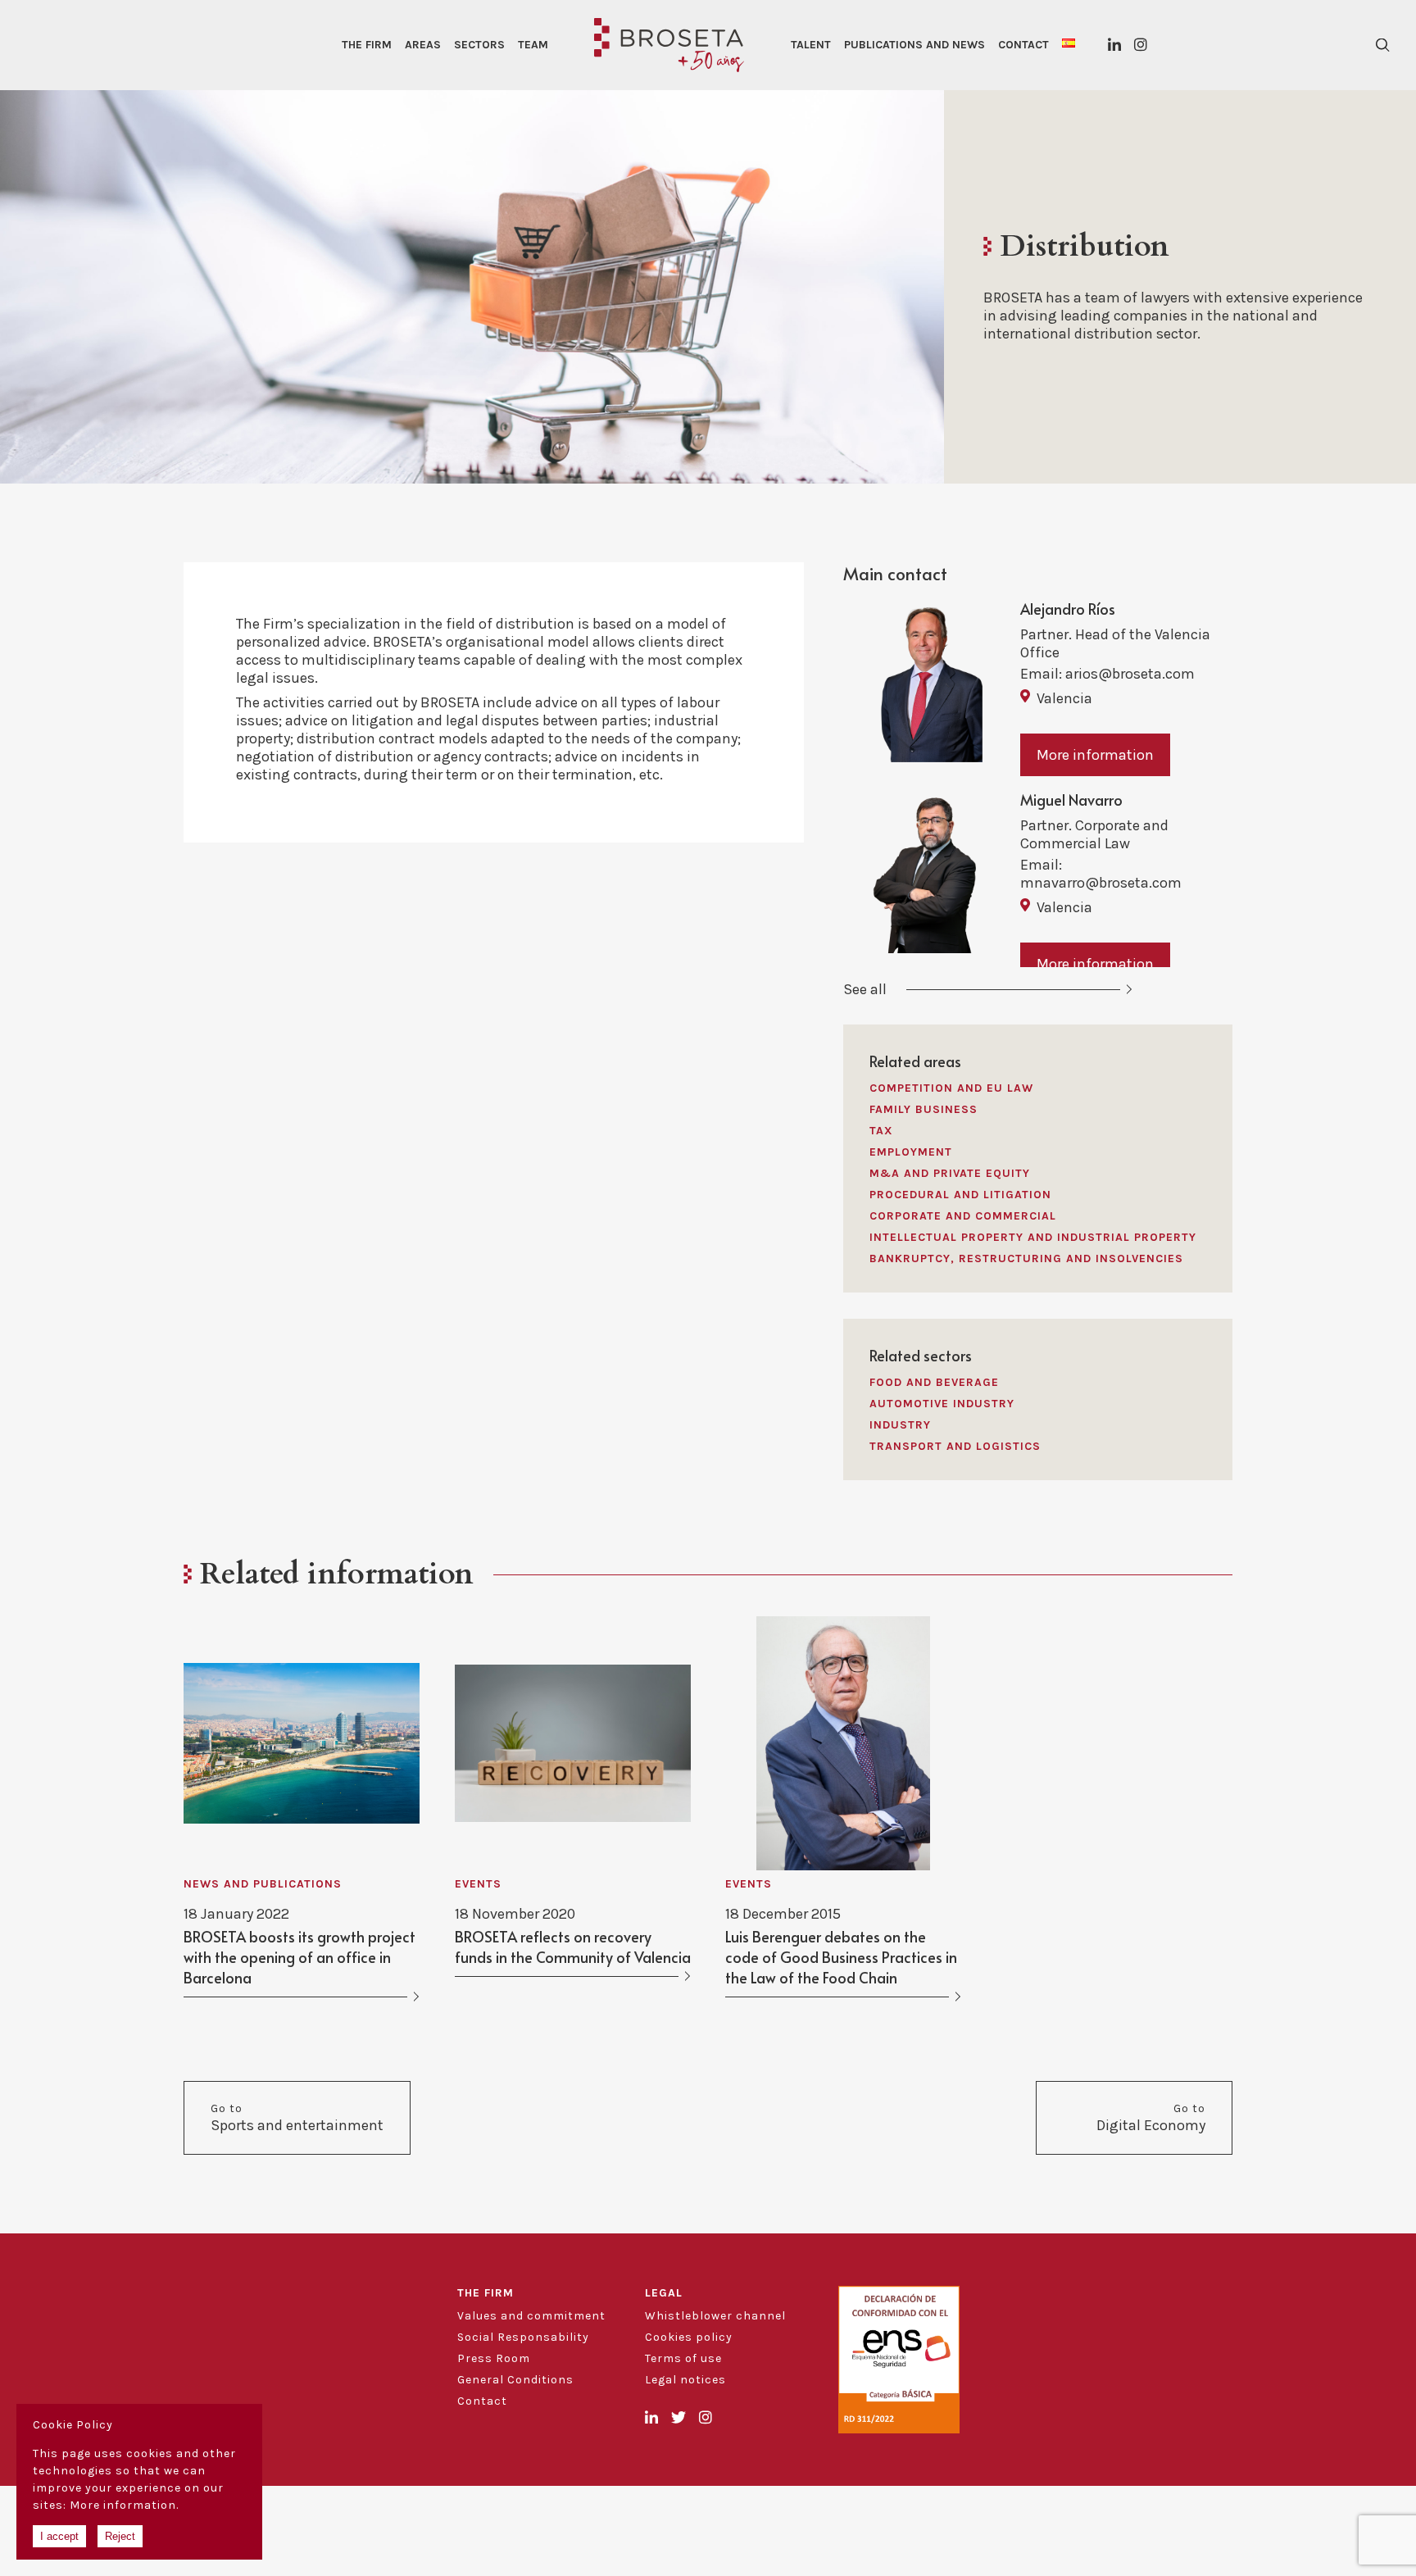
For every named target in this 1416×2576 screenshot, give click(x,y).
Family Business (924, 1109)
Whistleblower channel (715, 2316)
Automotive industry (942, 1404)
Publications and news (914, 45)
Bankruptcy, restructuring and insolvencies (1026, 1258)
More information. (124, 2505)
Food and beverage (934, 1382)
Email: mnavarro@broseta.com (1101, 874)
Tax (881, 1131)
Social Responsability (523, 2337)
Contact (1023, 45)
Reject (120, 2536)
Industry (900, 1425)
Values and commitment (531, 2316)
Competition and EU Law (951, 1088)
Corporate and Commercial (963, 1216)
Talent (811, 45)
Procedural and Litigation (960, 1195)
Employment (911, 1152)
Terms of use (683, 2358)
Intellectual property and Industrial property (1033, 1237)
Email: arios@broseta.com (1107, 674)
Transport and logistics (955, 1446)
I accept (59, 2536)
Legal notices (685, 2380)
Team (533, 45)
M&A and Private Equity (950, 1173)
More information (1095, 755)
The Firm (367, 45)
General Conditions (515, 2380)
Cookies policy (689, 2337)
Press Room (494, 2358)
